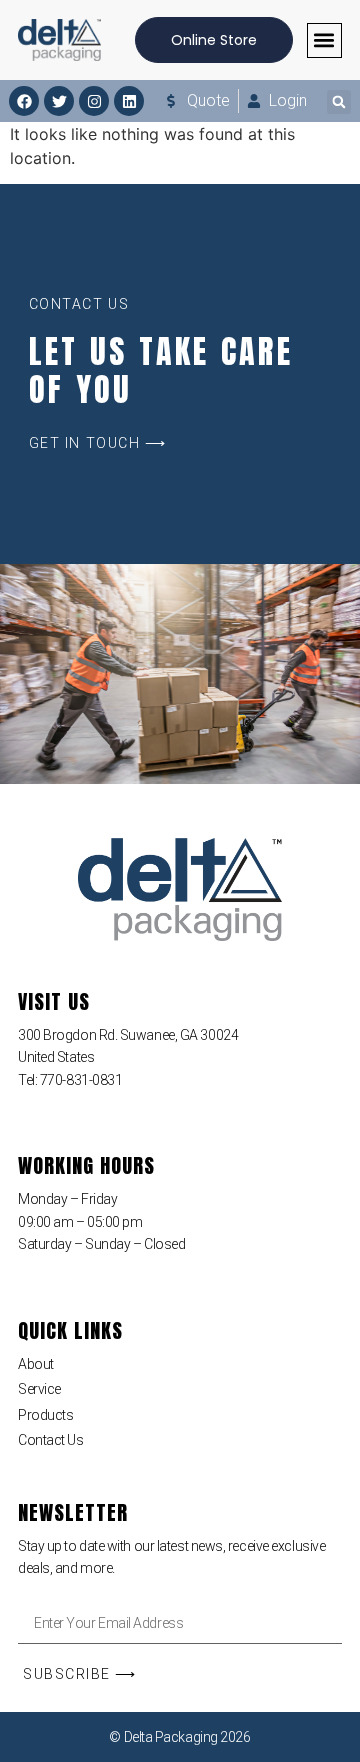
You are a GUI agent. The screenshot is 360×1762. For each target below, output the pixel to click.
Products (45, 1415)
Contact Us (51, 1440)
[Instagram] (94, 101)
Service (39, 1389)
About (36, 1364)
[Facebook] (24, 101)
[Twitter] (59, 101)
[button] (324, 40)
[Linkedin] (129, 101)
